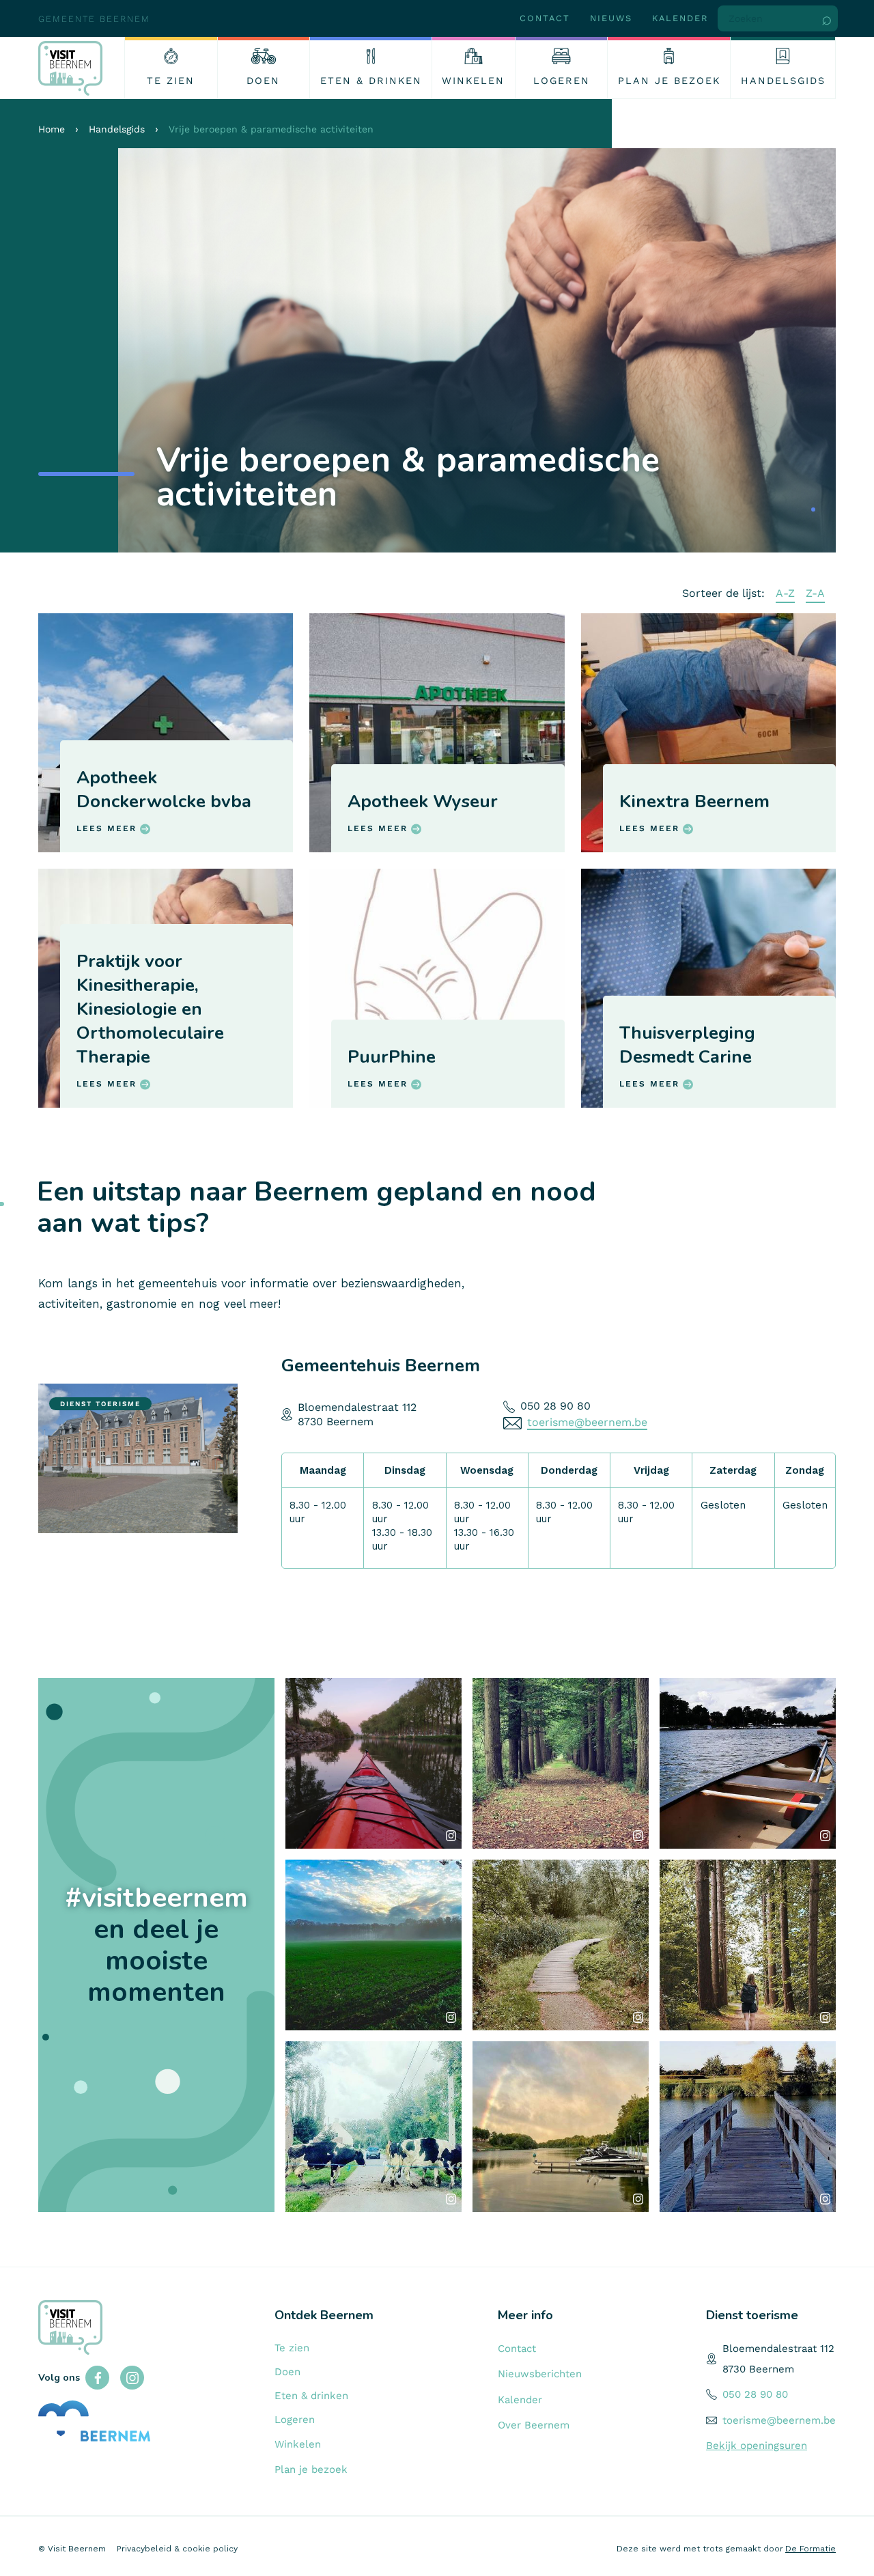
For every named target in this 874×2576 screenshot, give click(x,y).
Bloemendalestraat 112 (778, 2349)
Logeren (295, 2420)
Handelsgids (117, 129)
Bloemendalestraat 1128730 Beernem (357, 1414)
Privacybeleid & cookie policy (177, 2549)
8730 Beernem (758, 2369)
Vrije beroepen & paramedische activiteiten (271, 129)
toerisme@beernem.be (587, 1422)
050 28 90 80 (555, 1406)
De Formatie (810, 2549)
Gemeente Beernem (94, 19)
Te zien (292, 2348)
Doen (287, 2372)
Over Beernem (534, 2425)
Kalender (680, 18)
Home (52, 129)
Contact (545, 18)
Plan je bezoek (311, 2469)
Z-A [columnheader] (815, 593)
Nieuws (611, 18)
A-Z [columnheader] (785, 593)
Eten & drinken (311, 2396)
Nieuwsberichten (540, 2374)
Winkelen (298, 2444)
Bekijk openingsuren (757, 2446)
